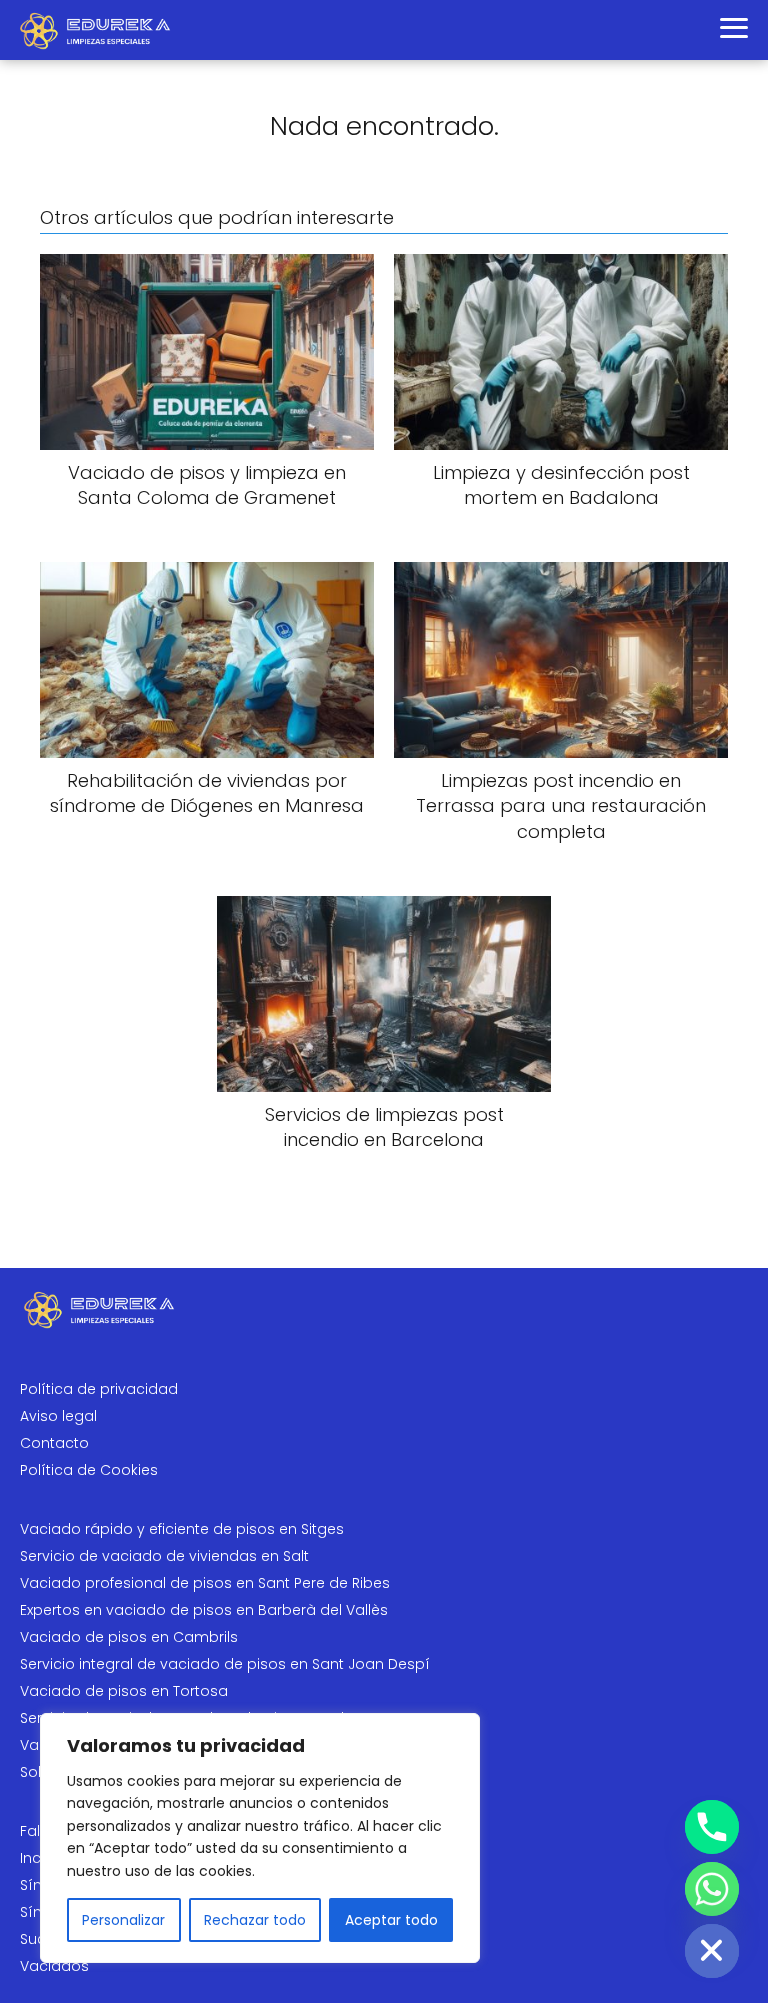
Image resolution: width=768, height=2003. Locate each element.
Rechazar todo (255, 1920)
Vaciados (54, 1966)
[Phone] (712, 1827)
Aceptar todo (391, 1920)
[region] (260, 1838)
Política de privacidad (99, 1389)
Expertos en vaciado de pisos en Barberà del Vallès (204, 1610)
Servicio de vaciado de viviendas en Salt (164, 1556)
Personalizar (123, 1920)
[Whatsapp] (712, 1889)
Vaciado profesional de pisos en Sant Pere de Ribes (205, 1583)
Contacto (54, 1443)
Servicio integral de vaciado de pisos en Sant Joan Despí (225, 1664)
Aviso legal (58, 1416)
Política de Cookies (89, 1470)
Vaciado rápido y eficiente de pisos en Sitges (182, 1529)
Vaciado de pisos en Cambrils (129, 1637)
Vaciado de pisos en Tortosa (124, 1691)
